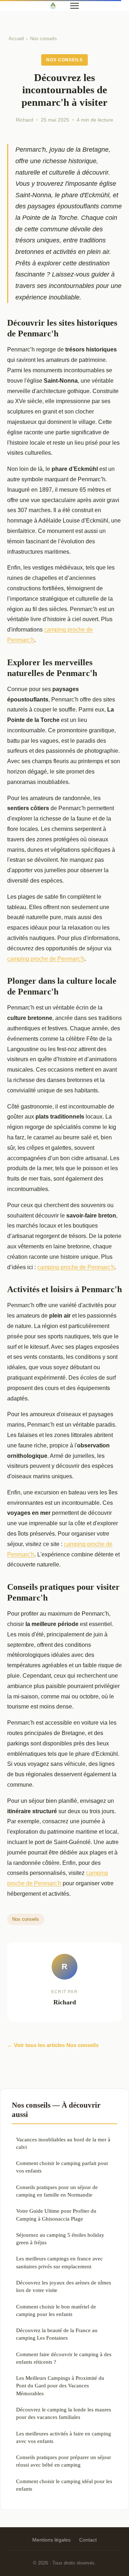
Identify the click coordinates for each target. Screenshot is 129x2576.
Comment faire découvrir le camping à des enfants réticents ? (64, 2358)
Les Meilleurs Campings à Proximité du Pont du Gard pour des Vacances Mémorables (60, 2386)
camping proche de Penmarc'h (46, 959)
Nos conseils (44, 39)
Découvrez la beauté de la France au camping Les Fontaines (57, 2334)
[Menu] (75, 6)
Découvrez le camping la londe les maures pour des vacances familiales (64, 2413)
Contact (88, 2540)
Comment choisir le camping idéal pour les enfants (64, 2485)
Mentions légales (51, 2540)
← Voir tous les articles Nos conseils (53, 2045)
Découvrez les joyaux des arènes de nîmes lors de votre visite (64, 2286)
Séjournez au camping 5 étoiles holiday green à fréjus (60, 2239)
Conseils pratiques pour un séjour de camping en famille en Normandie (57, 2191)
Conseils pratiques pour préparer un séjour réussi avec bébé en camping (64, 2461)
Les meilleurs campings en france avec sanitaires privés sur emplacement (59, 2262)
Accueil (16, 39)
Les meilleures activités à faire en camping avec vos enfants (64, 2437)
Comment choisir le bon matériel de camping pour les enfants (56, 2310)
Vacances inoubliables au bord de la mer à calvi (63, 2143)
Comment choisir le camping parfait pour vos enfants (62, 2167)
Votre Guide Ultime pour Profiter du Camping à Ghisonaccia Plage (56, 2215)
